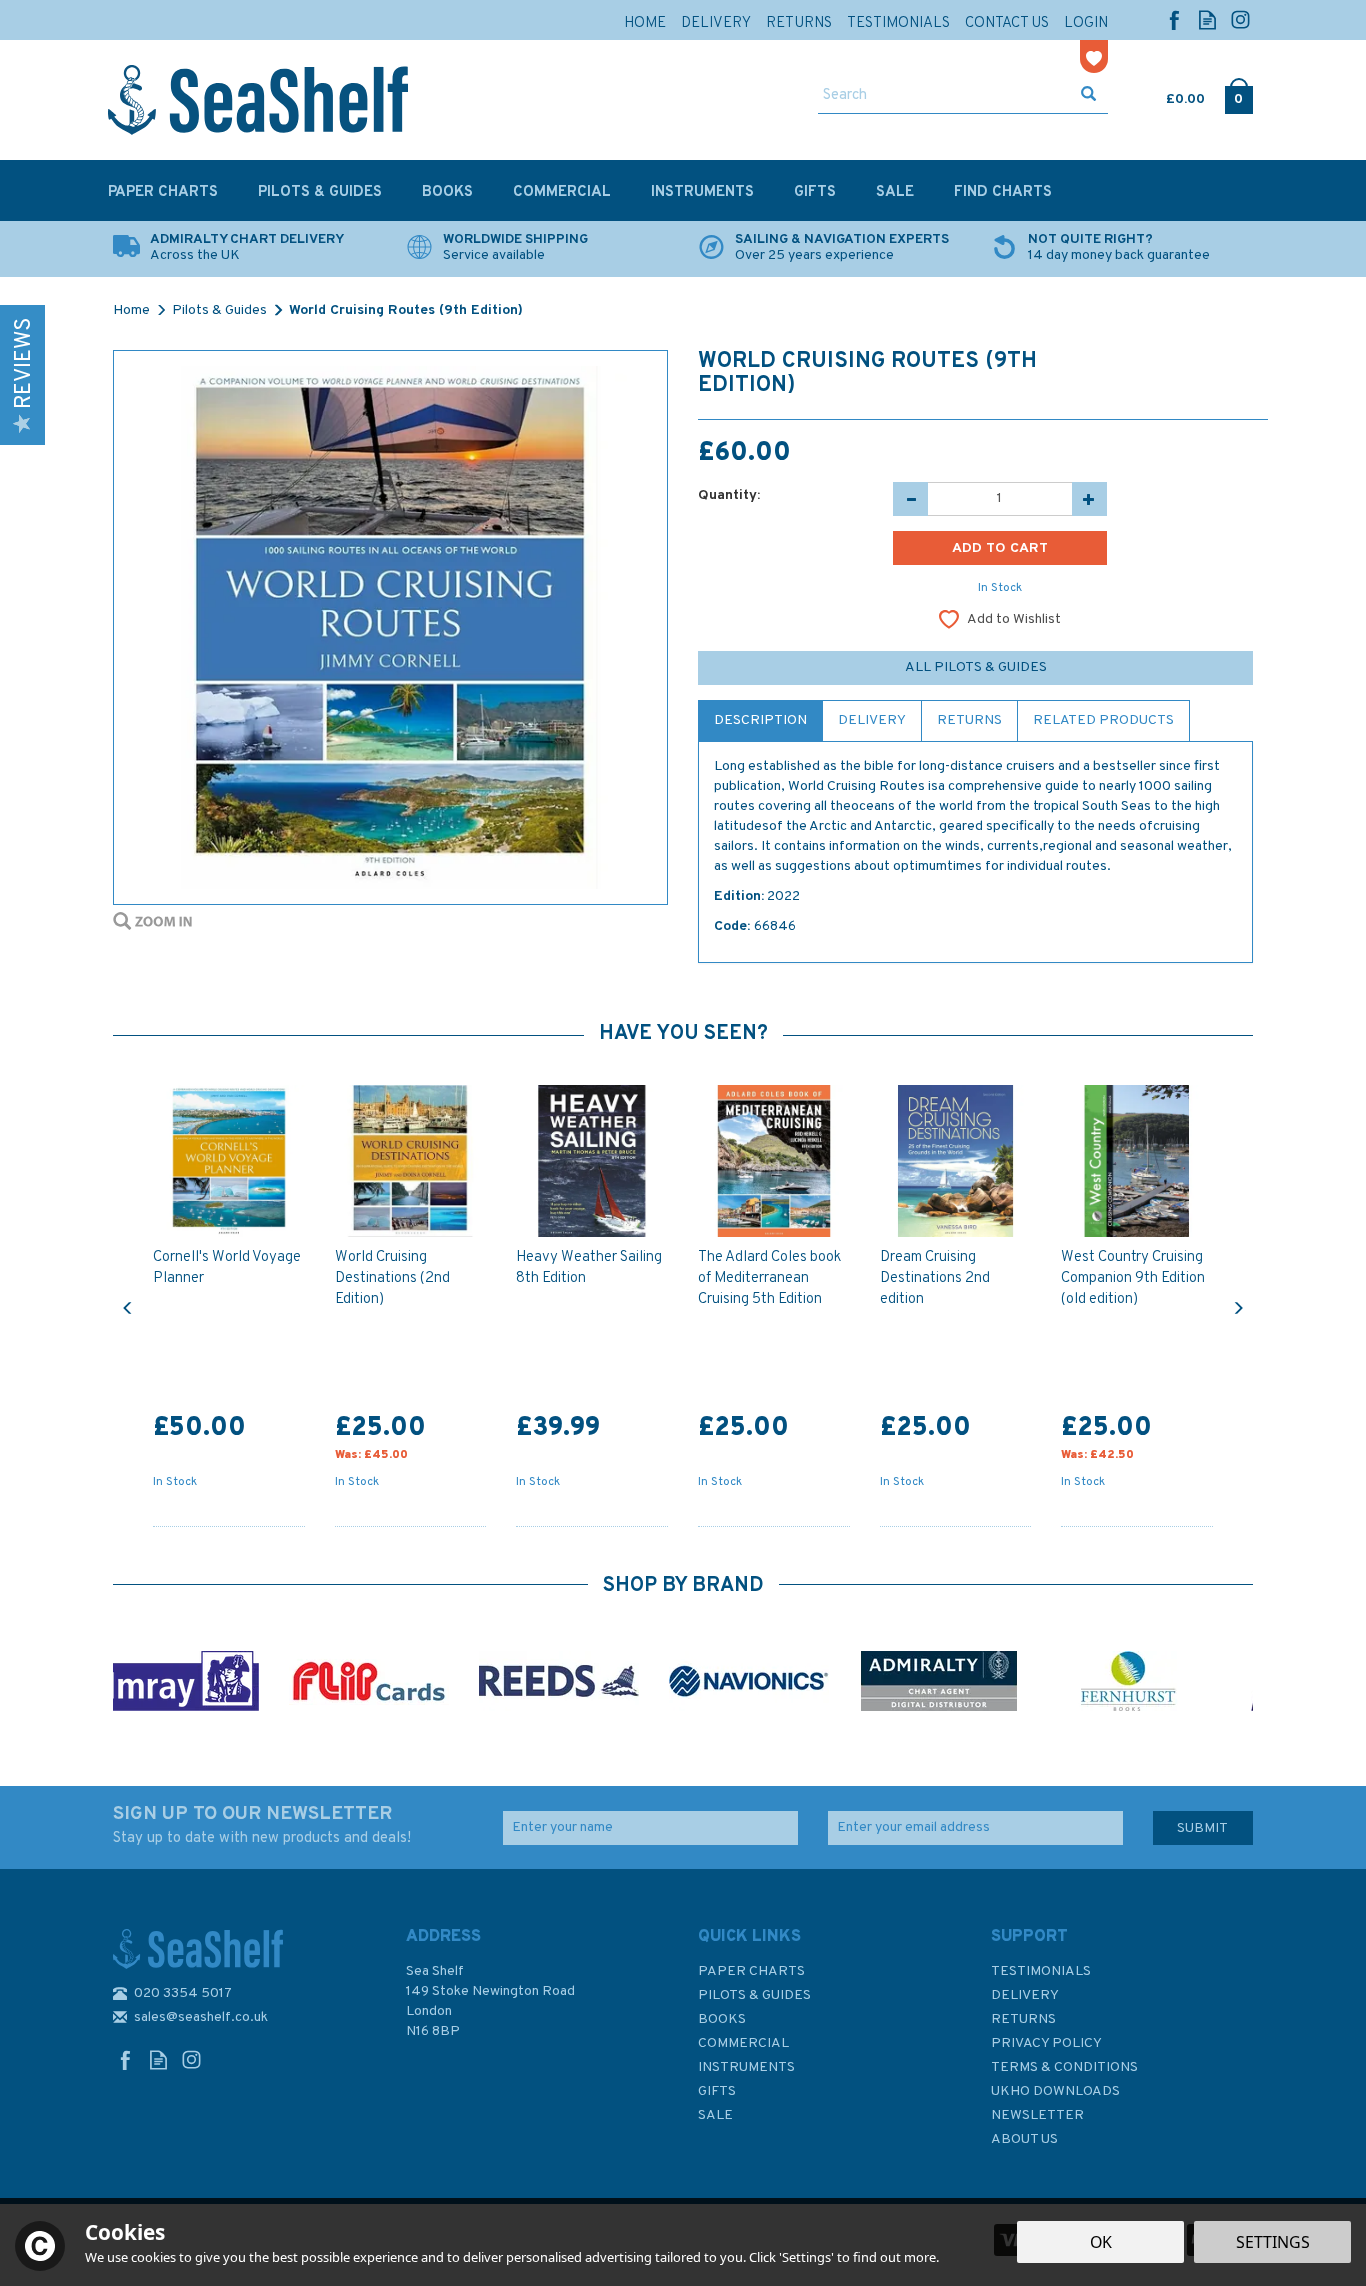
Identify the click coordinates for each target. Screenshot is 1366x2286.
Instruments (746, 2067)
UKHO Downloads (1055, 2091)
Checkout (1238, 95)
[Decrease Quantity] (910, 499)
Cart (1168, 95)
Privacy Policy (1046, 2043)
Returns (969, 720)
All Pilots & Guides (976, 667)
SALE (715, 2115)
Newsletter (1037, 2115)
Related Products (1103, 720)
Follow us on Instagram (1240, 19)
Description (760, 720)
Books (722, 2019)
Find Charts (1003, 192)
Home (645, 23)
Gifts (717, 2091)
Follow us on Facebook (1174, 19)
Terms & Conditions (1064, 2067)
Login (1086, 23)
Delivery (872, 720)
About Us (1024, 2139)
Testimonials (1041, 1971)
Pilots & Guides (754, 1995)
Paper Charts (751, 1971)
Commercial (743, 2043)
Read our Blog (1207, 19)
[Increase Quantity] (1089, 499)
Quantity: (729, 495)
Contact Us (1007, 23)
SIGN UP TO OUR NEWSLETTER (262, 1825)
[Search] (1088, 96)
